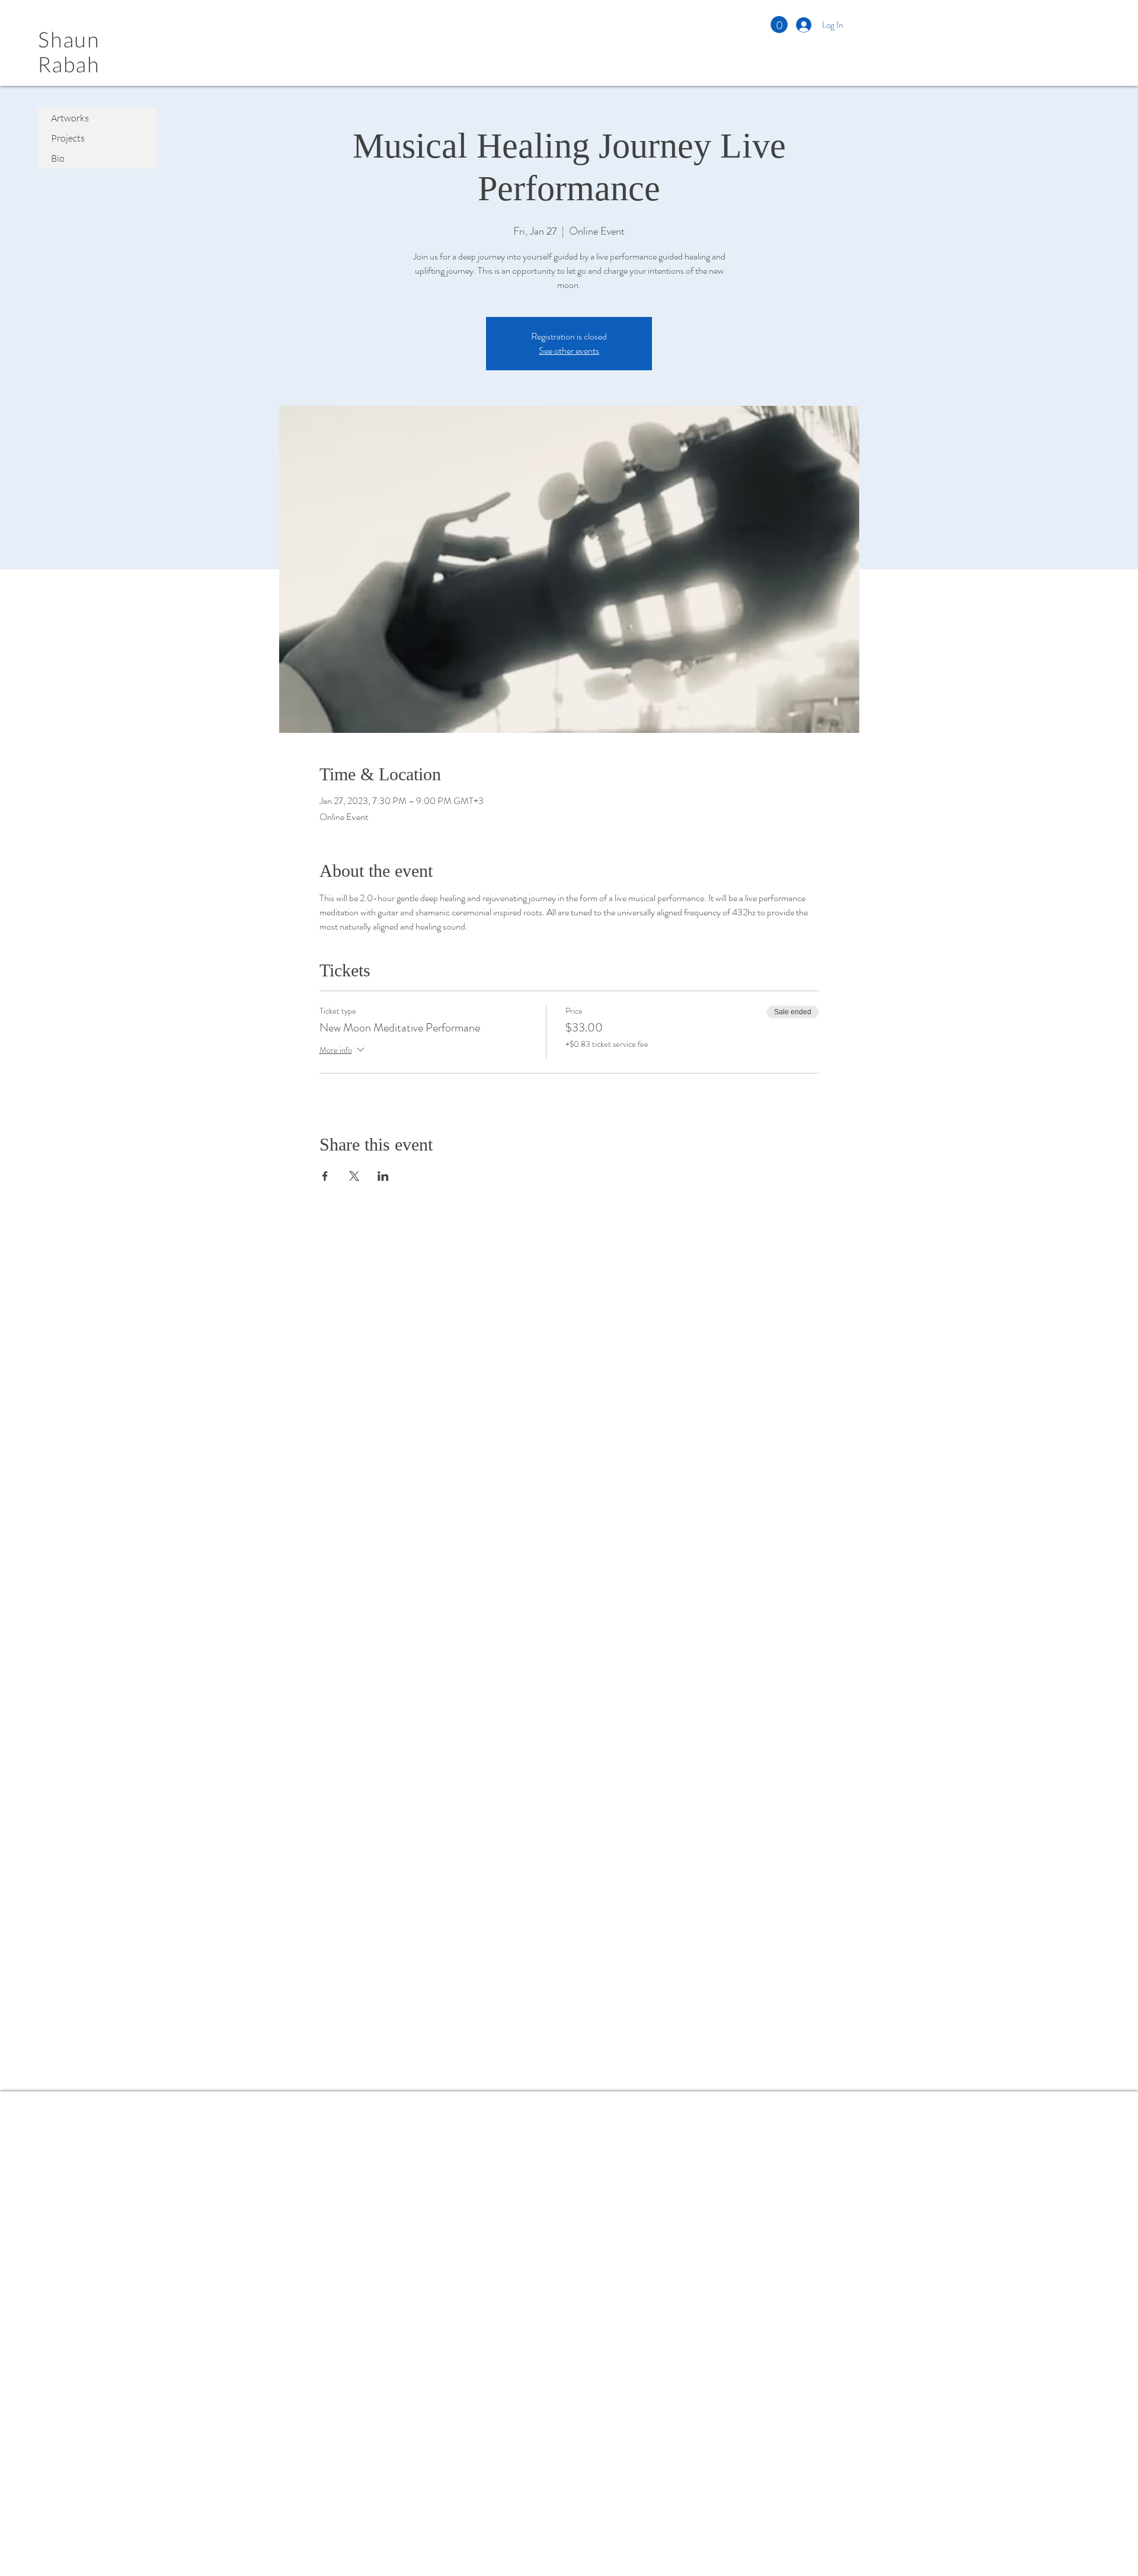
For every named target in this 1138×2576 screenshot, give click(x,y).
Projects (68, 138)
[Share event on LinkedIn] (383, 1176)
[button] (779, 25)
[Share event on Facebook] (325, 1176)
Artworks (70, 118)
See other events (569, 350)
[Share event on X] (354, 1176)
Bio (58, 158)
